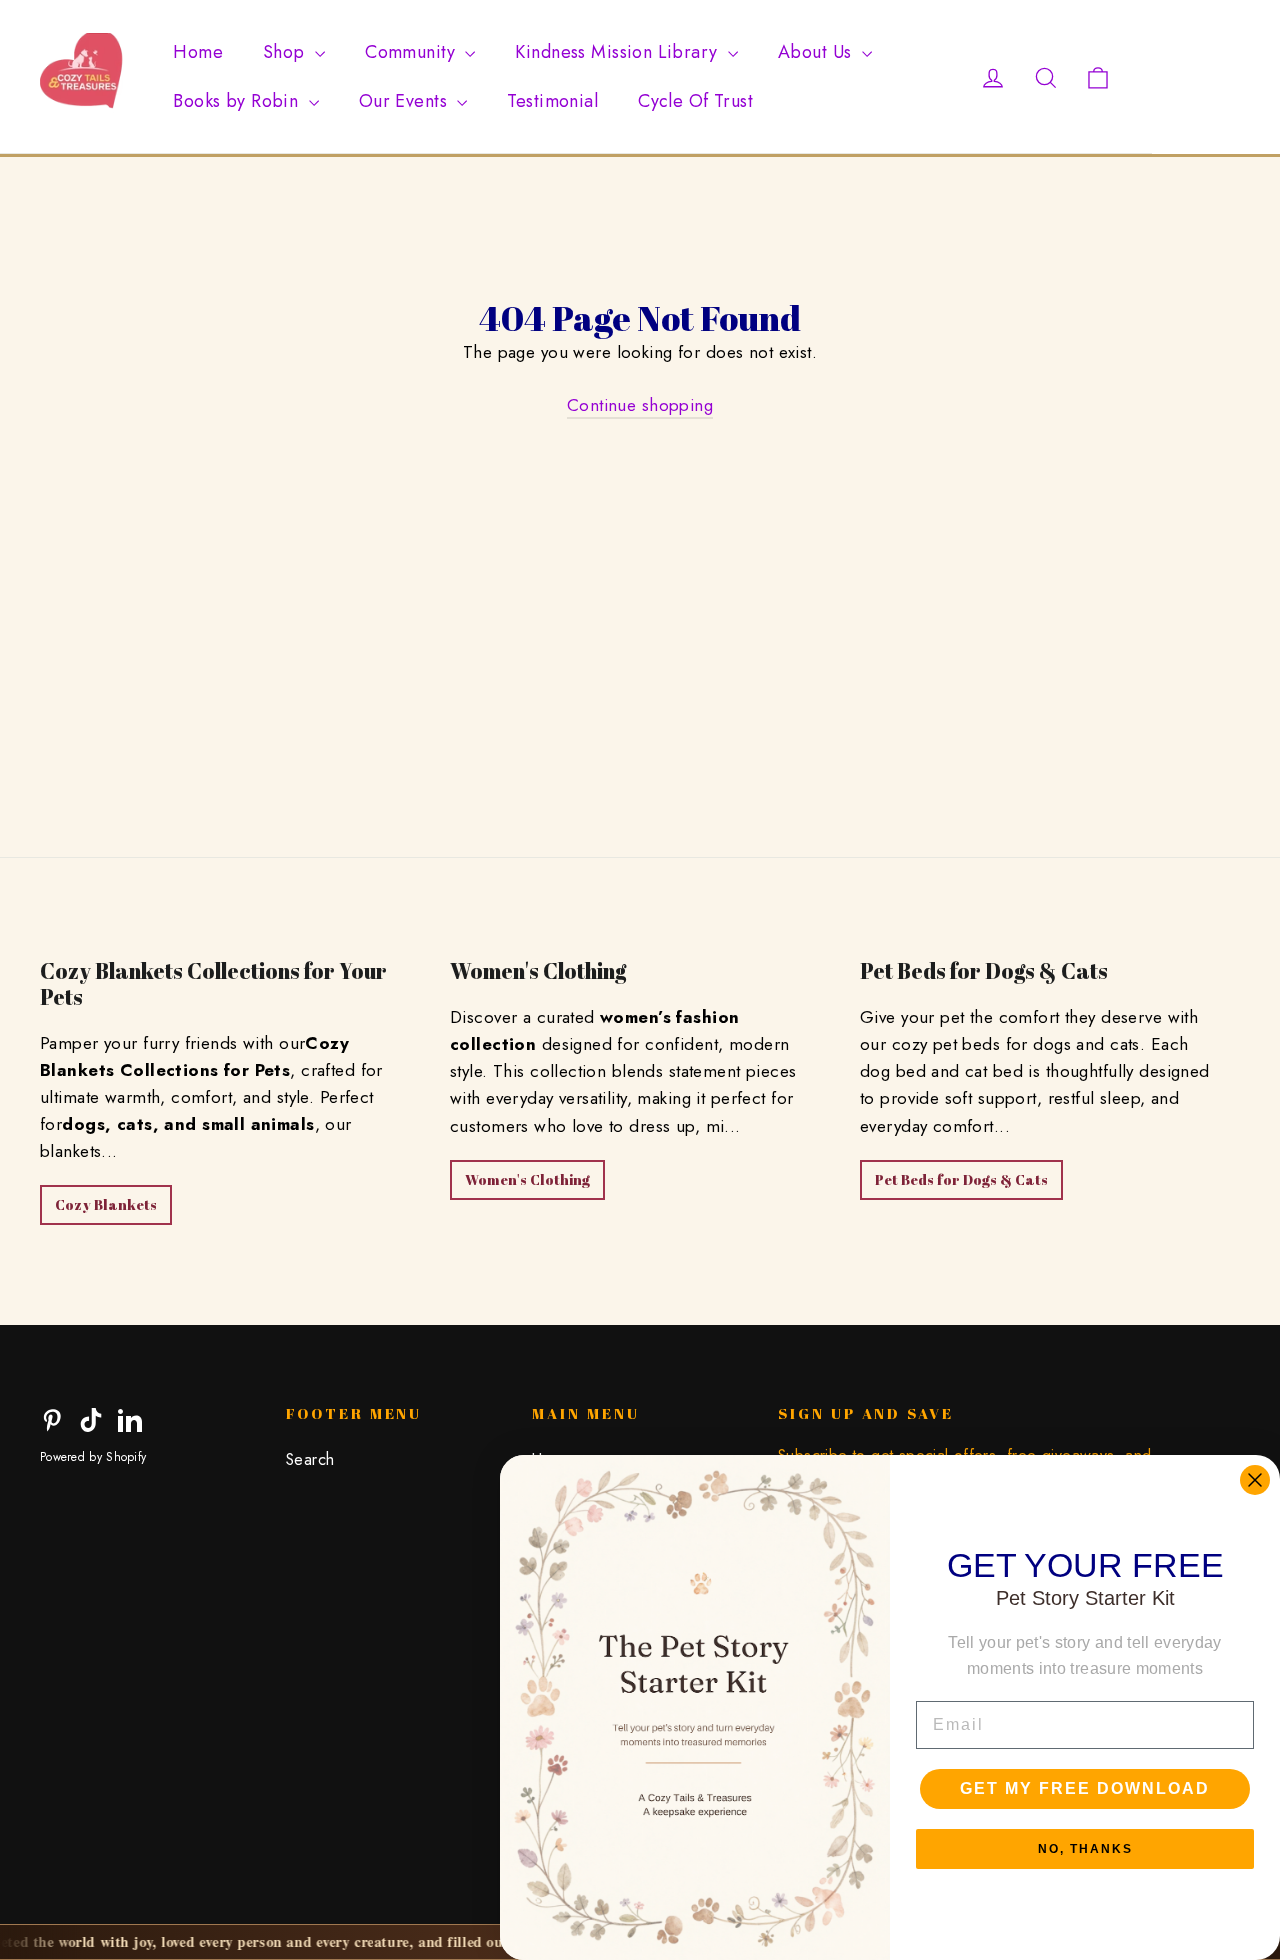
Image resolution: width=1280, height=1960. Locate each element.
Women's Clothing (527, 1179)
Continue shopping (640, 405)
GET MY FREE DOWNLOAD (1085, 1788)
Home (198, 52)
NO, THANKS (1085, 1849)
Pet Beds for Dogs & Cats (961, 1179)
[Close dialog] (1255, 1480)
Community (412, 52)
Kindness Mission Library (619, 52)
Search (310, 1459)
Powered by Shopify (93, 1457)
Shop (286, 52)
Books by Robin (238, 101)
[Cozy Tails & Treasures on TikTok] (91, 1418)
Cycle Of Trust (695, 101)
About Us (817, 52)
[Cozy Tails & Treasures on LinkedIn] (130, 1418)
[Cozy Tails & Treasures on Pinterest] (52, 1418)
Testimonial (552, 101)
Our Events (406, 101)
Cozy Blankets (106, 1204)
